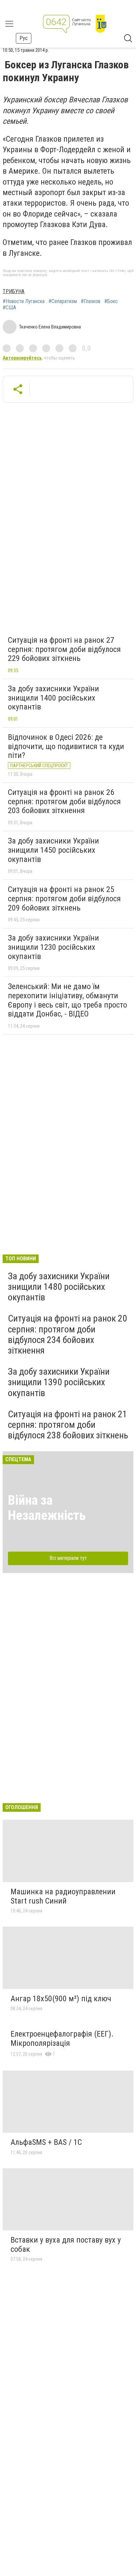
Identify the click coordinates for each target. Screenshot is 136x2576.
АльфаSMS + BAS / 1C (46, 2142)
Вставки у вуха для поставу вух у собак (66, 2245)
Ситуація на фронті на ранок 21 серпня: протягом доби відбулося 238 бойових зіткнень (68, 1425)
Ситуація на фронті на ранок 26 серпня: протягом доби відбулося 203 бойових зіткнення (64, 801)
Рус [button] (24, 38)
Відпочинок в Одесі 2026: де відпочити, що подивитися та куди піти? (66, 746)
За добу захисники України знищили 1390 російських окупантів (59, 1382)
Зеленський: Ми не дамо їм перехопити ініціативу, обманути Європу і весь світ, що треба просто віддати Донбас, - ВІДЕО (68, 1000)
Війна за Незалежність (47, 1508)
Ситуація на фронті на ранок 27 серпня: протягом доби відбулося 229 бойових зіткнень (64, 649)
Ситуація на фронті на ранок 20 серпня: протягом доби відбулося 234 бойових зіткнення (68, 1334)
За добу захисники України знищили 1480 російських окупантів (59, 1287)
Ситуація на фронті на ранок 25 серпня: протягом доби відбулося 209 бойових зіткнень (64, 898)
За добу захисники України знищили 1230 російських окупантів (53, 947)
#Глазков (91, 301)
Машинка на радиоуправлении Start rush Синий (63, 1896)
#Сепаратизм (63, 301)
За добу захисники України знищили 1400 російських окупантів (53, 698)
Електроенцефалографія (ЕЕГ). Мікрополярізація (62, 2039)
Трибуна (14, 291)
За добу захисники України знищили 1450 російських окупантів (53, 850)
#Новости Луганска (24, 301)
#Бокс (111, 301)
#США (9, 308)
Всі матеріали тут (68, 1558)
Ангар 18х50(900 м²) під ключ (61, 1999)
